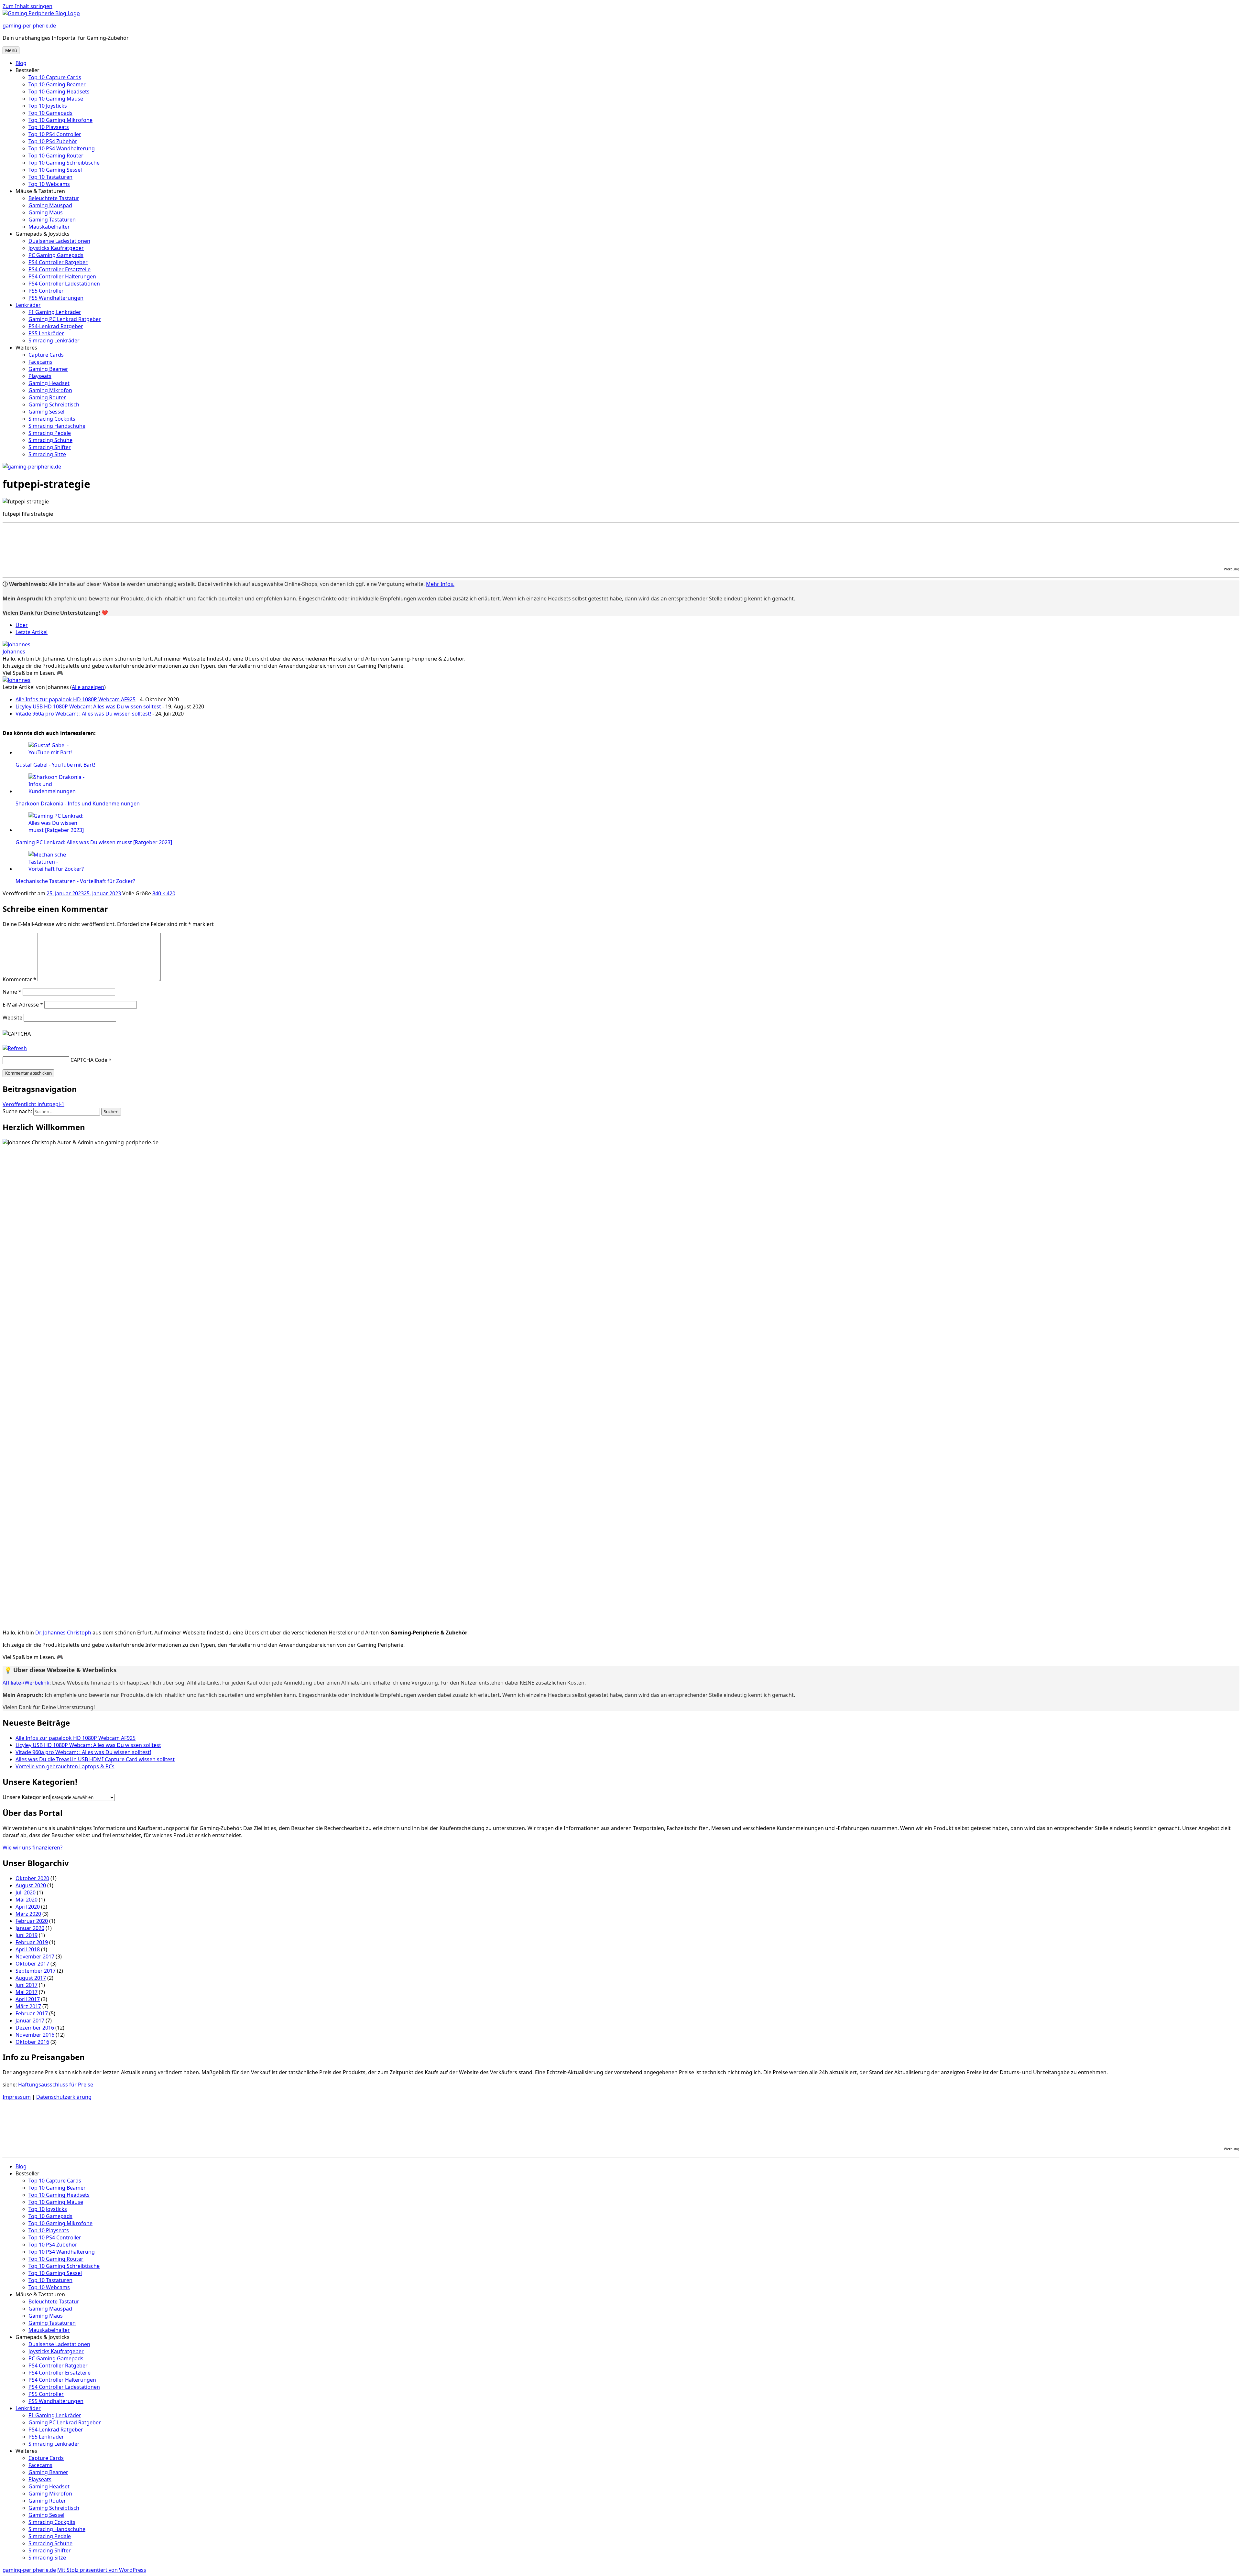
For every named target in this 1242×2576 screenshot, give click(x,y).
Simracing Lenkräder (54, 340)
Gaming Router (47, 397)
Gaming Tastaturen (52, 220)
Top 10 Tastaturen (50, 177)
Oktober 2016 (32, 2042)
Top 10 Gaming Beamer (57, 84)
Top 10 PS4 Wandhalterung (62, 148)
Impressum (17, 2097)
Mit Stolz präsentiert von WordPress (102, 2570)
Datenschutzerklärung (64, 2097)
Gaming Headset (49, 383)
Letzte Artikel (32, 632)
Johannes (14, 652)
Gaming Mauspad (50, 205)
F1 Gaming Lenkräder (55, 312)
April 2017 (28, 1999)
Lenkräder (28, 305)
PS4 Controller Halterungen (62, 276)
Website (12, 1018)
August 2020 (31, 1885)
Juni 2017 (27, 1985)
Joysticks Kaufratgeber (56, 248)
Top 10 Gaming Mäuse (56, 99)
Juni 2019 (27, 1935)
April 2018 (28, 1949)
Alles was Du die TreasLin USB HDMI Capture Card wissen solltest (95, 1759)
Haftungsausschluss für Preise (56, 2085)
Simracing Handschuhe (57, 426)
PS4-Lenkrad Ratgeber (56, 326)
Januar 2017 (30, 2021)
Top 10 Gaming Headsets (59, 92)
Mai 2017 (27, 1992)
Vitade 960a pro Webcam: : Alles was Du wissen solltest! (83, 714)
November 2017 (35, 1956)
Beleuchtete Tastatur (54, 198)
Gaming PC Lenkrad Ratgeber (65, 319)
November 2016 (35, 2035)
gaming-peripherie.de (29, 26)
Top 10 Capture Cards (55, 77)
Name (12, 992)
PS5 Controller (46, 291)
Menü (11, 50)
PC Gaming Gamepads (56, 255)
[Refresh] (15, 1048)
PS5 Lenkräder (46, 333)
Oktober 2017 (32, 1964)
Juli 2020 (26, 1892)
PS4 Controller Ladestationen (64, 284)
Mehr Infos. (440, 584)
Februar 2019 (32, 1942)
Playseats (40, 376)
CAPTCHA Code (89, 1060)
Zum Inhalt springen (27, 6)
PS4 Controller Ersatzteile (60, 269)
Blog (21, 63)
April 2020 (28, 1907)
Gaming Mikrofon (50, 390)
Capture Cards (46, 355)
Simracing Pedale (50, 433)
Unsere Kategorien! (26, 1797)
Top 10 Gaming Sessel (55, 170)
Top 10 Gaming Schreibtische (64, 163)
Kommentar (19, 979)
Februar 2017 (32, 2013)
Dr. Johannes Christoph (63, 1633)
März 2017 (28, 2006)
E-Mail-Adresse (23, 1005)
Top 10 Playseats (49, 127)
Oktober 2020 (32, 1878)
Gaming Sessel (46, 412)
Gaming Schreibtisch (54, 404)
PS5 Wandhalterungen (56, 298)
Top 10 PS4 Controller (55, 134)
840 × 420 (164, 893)
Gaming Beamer (48, 369)
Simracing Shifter (50, 447)
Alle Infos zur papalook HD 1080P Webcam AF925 (76, 699)
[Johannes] (16, 644)
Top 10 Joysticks (48, 106)
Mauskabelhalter (49, 227)
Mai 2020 (27, 1900)
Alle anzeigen (88, 687)
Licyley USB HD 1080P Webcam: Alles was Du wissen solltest (88, 706)
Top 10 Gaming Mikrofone (60, 120)
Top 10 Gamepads (50, 113)
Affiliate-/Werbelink (26, 1683)
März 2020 (28, 1914)
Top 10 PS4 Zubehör (53, 141)
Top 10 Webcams (49, 184)
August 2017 (31, 1978)
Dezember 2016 (35, 2028)
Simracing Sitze (47, 454)
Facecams (40, 362)
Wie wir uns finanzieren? (33, 1848)
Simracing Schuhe (50, 440)
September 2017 (36, 1971)
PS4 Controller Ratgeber (58, 262)
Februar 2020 (32, 1921)
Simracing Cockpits (52, 419)
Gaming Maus (46, 212)
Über (22, 625)
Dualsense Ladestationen (59, 241)
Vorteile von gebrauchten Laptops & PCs (65, 1766)
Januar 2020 (30, 1928)
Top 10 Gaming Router (56, 156)
